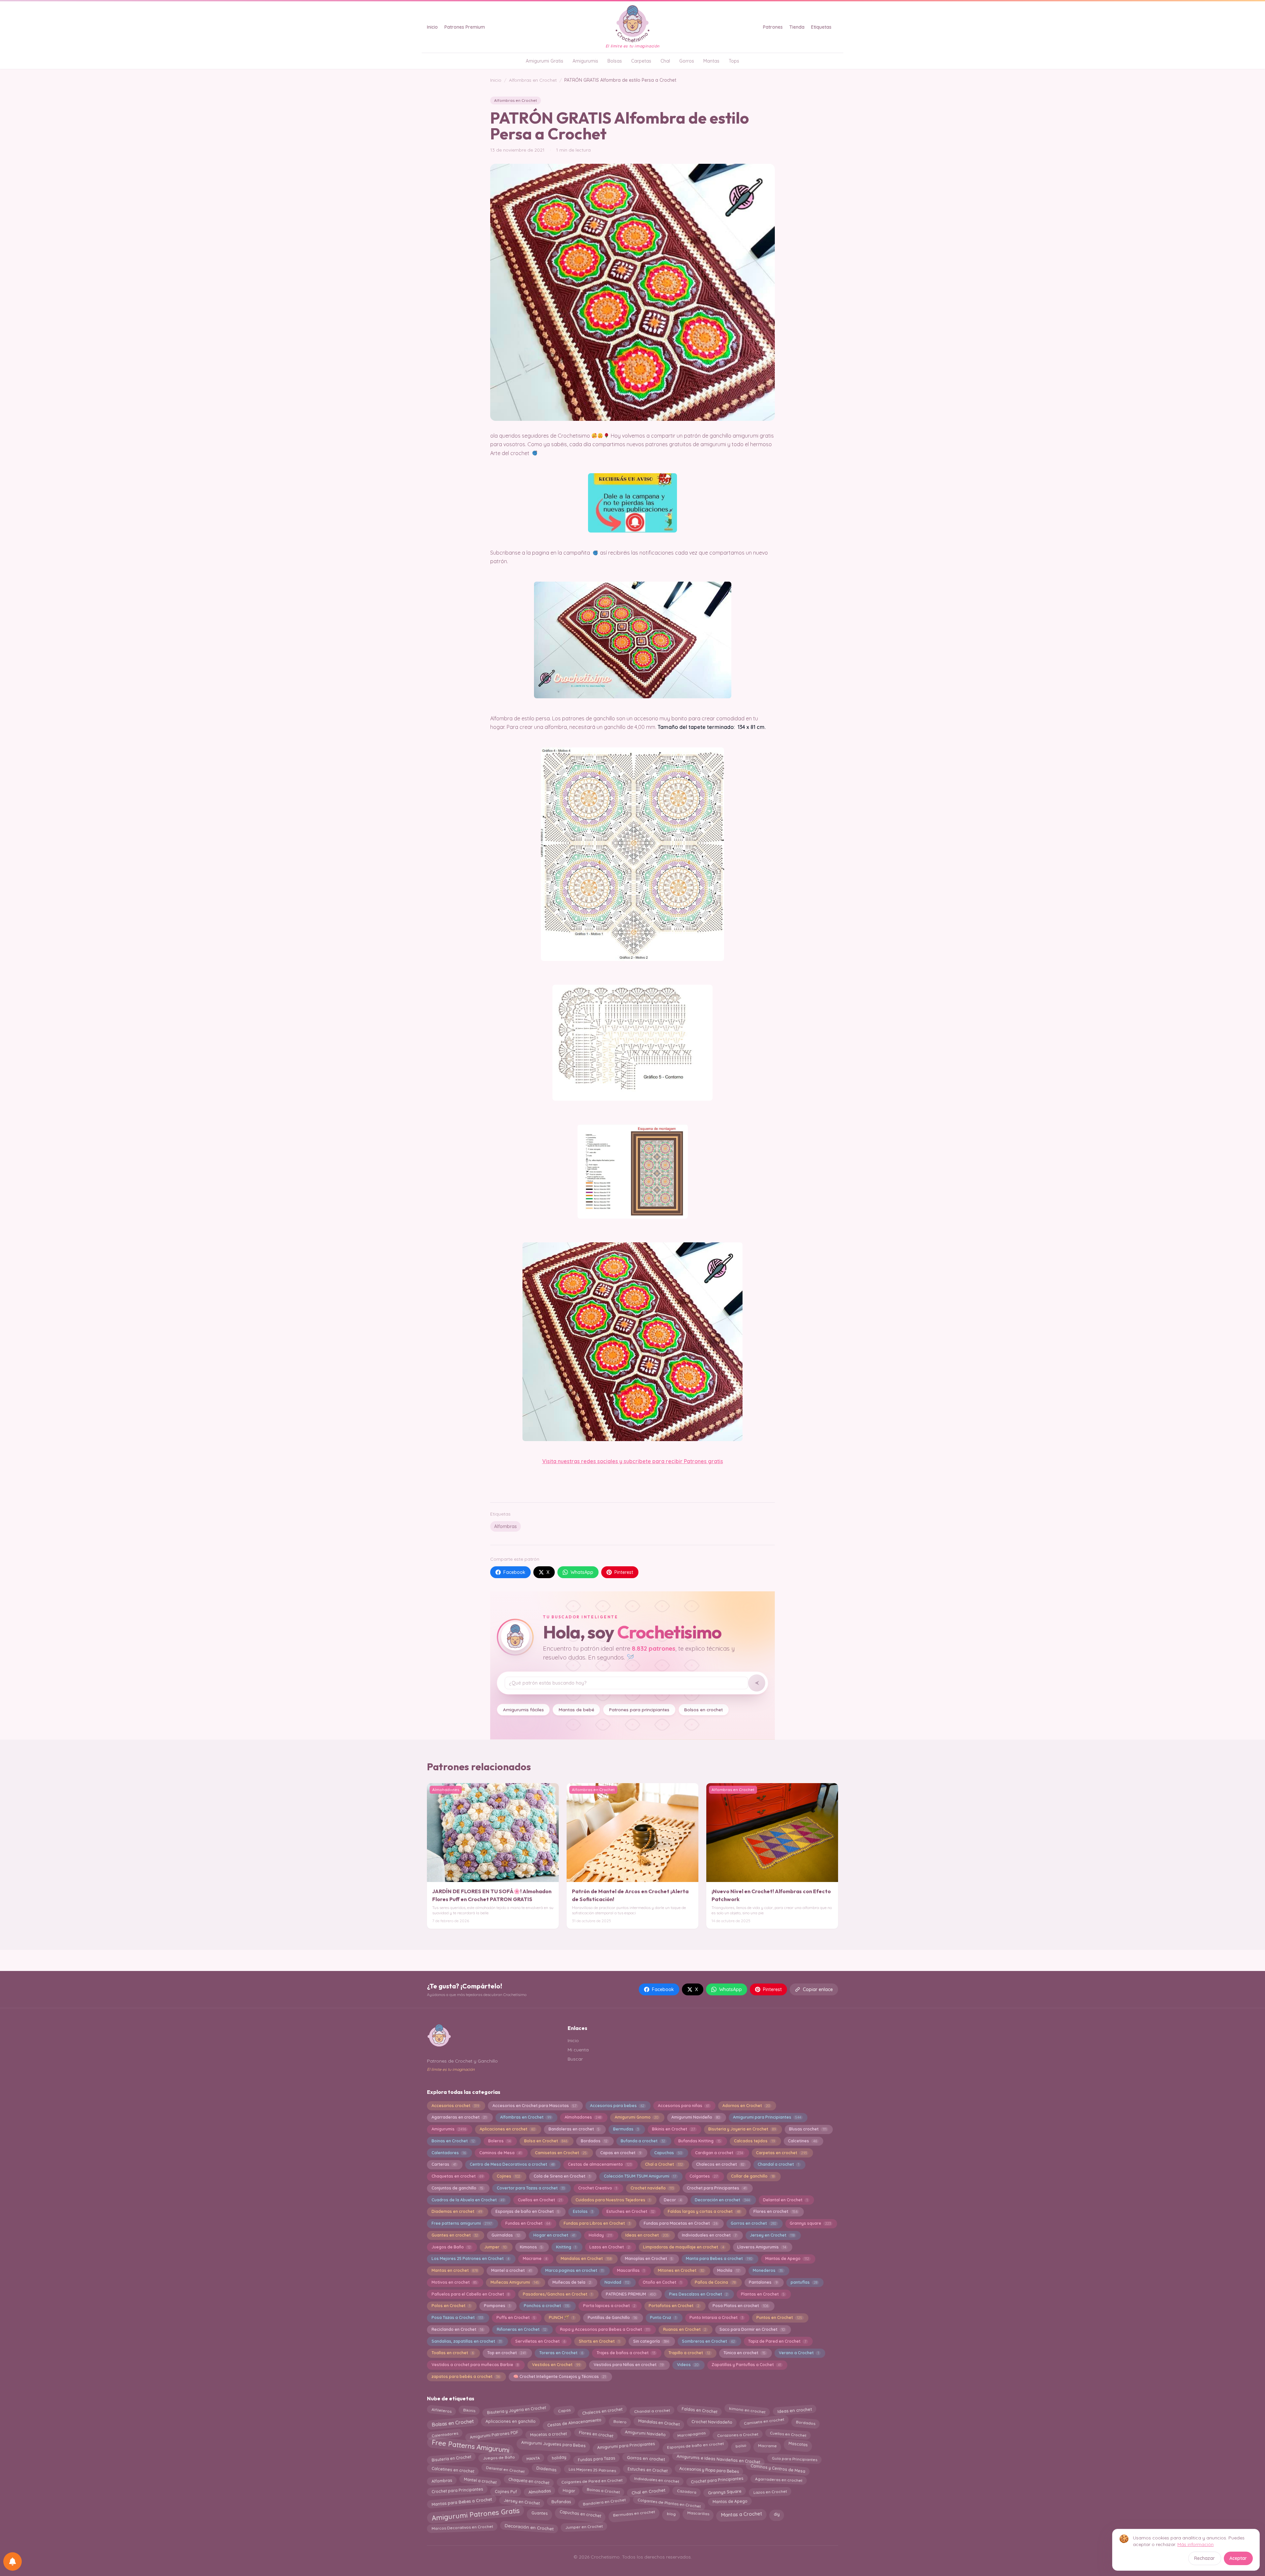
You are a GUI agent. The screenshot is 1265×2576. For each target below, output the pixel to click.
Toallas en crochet (453, 2353)
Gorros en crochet (753, 2223)
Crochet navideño (652, 2188)
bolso (741, 2444)
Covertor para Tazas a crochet (531, 2188)
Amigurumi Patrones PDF (494, 2433)
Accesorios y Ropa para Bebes (709, 2468)
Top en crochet (506, 2353)
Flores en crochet (775, 2211)
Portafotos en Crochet (674, 2306)
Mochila (728, 2270)
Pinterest (624, 1572)
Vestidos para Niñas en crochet (629, 2365)
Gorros (687, 61)
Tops (734, 61)
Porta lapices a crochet (609, 2306)
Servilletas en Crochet (540, 2341)
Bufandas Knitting (699, 2141)
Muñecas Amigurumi (515, 2282)
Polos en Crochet (451, 2306)
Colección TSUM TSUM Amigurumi (640, 2176)
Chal (665, 61)
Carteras (444, 2164)
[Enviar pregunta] (757, 1683)
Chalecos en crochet (720, 2164)
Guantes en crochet (455, 2235)
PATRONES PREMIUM (631, 2294)
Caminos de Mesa (500, 2153)
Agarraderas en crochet (459, 2117)
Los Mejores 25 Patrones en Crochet (470, 2258)
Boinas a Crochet (603, 2491)
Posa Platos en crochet (740, 2306)
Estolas (583, 2211)
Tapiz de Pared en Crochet (777, 2341)
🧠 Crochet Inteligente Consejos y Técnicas (560, 2376)
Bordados (594, 2141)
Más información (1195, 2544)
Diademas (546, 2470)
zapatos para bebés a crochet (466, 2376)
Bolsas (615, 61)
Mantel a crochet (511, 2270)
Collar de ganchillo (753, 2176)
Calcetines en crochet (453, 2470)
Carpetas (641, 61)
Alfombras (506, 1526)
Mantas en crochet (455, 2270)
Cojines (508, 2176)
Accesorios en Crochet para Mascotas (534, 2106)
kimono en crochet (747, 2411)
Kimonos (531, 2247)
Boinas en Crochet (453, 2141)
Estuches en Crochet (631, 2211)
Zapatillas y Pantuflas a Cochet (746, 2365)
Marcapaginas (691, 2435)
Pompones (497, 2306)
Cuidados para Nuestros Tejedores (613, 2200)
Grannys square (810, 2223)
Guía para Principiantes (795, 2458)
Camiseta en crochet (764, 2421)
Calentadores (449, 2153)
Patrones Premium (465, 27)
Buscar (575, 2059)
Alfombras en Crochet (533, 80)
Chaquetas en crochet (457, 2176)
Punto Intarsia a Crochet (716, 2317)
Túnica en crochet (744, 2353)
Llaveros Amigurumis (761, 2247)
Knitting (566, 2247)
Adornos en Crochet (746, 2106)
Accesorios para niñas (684, 2106)
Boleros (499, 2141)
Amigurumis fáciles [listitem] (523, 1709)
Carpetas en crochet (781, 2153)
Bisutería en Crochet (451, 2457)
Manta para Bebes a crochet (719, 2258)
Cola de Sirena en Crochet (562, 2176)
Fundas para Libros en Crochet (597, 2223)
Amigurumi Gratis (545, 61)
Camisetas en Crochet (561, 2153)
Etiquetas (821, 27)
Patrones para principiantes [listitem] (639, 1709)
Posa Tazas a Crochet (457, 2317)
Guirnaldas (506, 2235)
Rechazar (1205, 2558)
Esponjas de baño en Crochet (527, 2211)
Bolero (620, 2421)
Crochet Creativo (598, 2188)
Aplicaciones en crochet (507, 2129)
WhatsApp (582, 1572)
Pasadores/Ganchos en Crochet (558, 2294)
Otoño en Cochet (662, 2282)
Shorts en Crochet (599, 2341)
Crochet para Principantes (717, 2188)
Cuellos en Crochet (540, 2200)
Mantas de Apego (787, 2258)
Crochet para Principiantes (717, 2481)
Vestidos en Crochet (556, 2365)
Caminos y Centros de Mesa (778, 2469)
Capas (564, 2411)
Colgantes (703, 2176)
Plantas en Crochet (763, 2294)
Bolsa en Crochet (546, 2141)
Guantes (540, 2514)
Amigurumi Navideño (695, 2117)
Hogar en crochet (554, 2235)
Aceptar (1238, 2558)
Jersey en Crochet (772, 2235)
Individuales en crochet (657, 2479)
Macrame (535, 2258)
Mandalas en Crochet (586, 2258)
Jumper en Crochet (584, 2527)
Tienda (797, 27)
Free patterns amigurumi (462, 2223)
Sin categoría (651, 2341)
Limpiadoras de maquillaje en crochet (683, 2247)
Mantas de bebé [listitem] (576, 1709)
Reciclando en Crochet (457, 2329)
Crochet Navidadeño (712, 2421)
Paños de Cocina (715, 2282)
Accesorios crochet (455, 2106)
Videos (688, 2365)
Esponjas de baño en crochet (695, 2445)
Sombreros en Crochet (708, 2341)
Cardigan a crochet (719, 2153)
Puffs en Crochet (516, 2317)
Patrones (773, 27)
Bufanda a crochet (643, 2141)
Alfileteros (441, 2410)
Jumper (495, 2247)
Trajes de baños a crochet (626, 2353)
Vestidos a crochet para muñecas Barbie (475, 2365)
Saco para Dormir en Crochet (752, 2329)
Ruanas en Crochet (685, 2329)
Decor (673, 2200)
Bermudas (626, 2129)
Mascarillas (631, 2270)
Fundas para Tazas (596, 2458)
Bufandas (561, 2502)
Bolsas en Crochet (453, 2423)
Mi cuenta (578, 2050)
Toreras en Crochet (561, 2353)
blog (671, 2512)
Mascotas (798, 2445)
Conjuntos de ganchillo (457, 2188)
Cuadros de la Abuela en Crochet (468, 2200)
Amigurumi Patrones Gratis (476, 2515)
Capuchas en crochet (580, 2512)
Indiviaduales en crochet (709, 2235)
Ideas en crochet (647, 2235)
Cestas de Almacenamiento (574, 2422)
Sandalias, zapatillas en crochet (467, 2341)
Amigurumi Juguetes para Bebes (554, 2445)
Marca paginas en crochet (574, 2270)
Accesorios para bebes (617, 2106)
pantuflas (804, 2282)
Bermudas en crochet (634, 2512)
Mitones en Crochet (681, 2270)
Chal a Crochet (664, 2164)
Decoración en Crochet (529, 2527)
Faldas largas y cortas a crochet (704, 2211)
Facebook (514, 1572)
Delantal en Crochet (785, 2200)
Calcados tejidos (754, 2141)
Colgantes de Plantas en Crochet (669, 2502)
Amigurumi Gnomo (636, 2117)
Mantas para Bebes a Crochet (462, 2503)
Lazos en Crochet (609, 2247)
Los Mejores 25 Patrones (592, 2469)
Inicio (432, 27)
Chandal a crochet (778, 2164)
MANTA (533, 2459)
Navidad (617, 2282)
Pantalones (763, 2282)
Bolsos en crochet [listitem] (703, 1709)
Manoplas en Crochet (649, 2258)
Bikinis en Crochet (673, 2129)
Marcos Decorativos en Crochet (462, 2528)
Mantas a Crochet (741, 2513)
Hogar (569, 2490)
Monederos (768, 2270)
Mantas (711, 61)
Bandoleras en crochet (574, 2129)
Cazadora (687, 2491)
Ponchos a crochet (547, 2306)
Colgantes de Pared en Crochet (592, 2481)
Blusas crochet (808, 2129)
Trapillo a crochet (689, 2353)
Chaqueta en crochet (529, 2479)
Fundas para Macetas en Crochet (681, 2223)
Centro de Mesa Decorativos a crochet (512, 2164)
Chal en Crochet (648, 2490)
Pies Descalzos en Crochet (698, 2294)
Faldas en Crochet (699, 2411)
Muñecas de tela (572, 2282)
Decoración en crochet (722, 2200)
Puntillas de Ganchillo (612, 2317)
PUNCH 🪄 (562, 2317)
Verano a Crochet (799, 2353)
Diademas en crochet (457, 2211)
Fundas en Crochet (528, 2223)
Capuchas (668, 2153)
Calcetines (802, 2141)
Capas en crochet (621, 2153)
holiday (559, 2459)
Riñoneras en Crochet (522, 2329)
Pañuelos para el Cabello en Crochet (470, 2294)
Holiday (600, 2235)
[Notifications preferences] (13, 2562)
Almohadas (539, 2492)
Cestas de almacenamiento (600, 2164)
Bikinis (469, 2411)
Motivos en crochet (454, 2282)
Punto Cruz (663, 2317)
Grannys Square (725, 2491)
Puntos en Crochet (779, 2317)
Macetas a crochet (548, 2434)
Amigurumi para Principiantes (767, 2117)
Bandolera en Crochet (604, 2502)
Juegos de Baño (451, 2247)
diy (777, 2513)
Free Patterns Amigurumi (470, 2446)
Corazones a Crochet (737, 2433)
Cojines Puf (506, 2490)
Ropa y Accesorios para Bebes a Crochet (605, 2329)
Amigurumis (585, 61)
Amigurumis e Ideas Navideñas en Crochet (718, 2458)
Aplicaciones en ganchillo (511, 2421)
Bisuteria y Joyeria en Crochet (742, 2129)
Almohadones (583, 2117)
